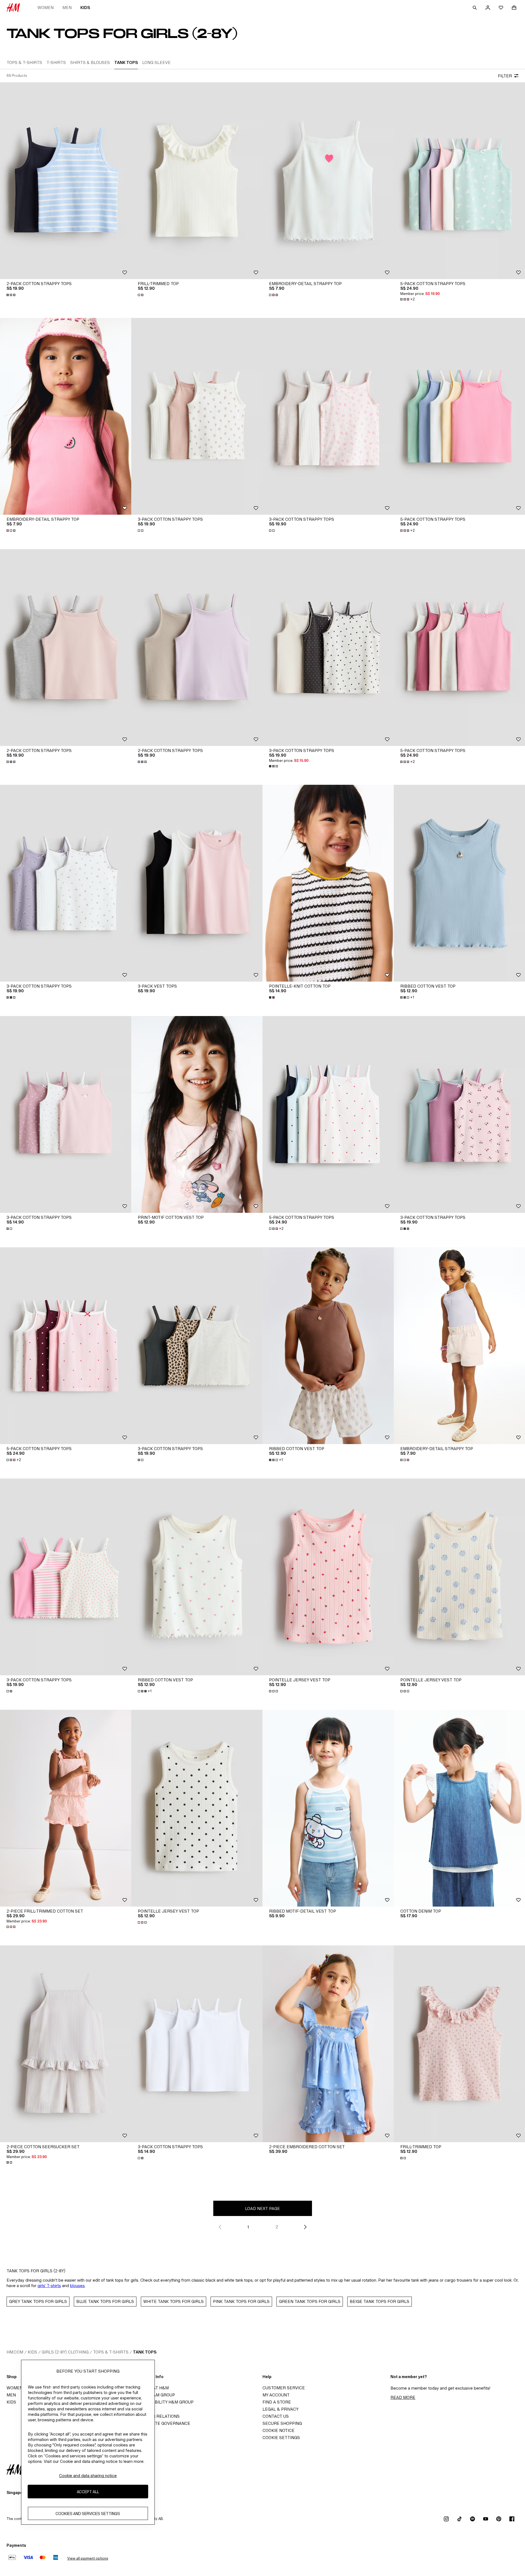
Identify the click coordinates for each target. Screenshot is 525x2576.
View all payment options (88, 2558)
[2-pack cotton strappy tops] (66, 181)
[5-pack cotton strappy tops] (459, 181)
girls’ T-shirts (49, 2286)
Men (67, 8)
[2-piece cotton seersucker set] (66, 2044)
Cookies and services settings (88, 2513)
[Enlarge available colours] (11, 295)
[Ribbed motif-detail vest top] (328, 1808)
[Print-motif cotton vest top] (197, 1114)
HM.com (15, 2352)
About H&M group (155, 2395)
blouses (77, 2286)
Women (46, 8)
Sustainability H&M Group (164, 2402)
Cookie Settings (281, 2438)
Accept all (88, 2491)
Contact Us (276, 2416)
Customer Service (284, 2388)
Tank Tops (145, 2352)
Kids (85, 8)
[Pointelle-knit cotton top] (328, 883)
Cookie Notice (278, 2430)
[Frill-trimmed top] (197, 181)
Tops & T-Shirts (111, 2352)
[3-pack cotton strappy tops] (197, 416)
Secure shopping (282, 2423)
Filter (505, 76)
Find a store (277, 2402)
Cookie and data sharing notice (88, 2476)
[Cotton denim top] (459, 1808)
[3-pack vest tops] (197, 883)
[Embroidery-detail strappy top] (328, 181)
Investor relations (157, 2416)
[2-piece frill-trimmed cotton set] (66, 1808)
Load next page (262, 2208)
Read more (403, 2397)
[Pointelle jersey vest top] (328, 1577)
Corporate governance (162, 2423)
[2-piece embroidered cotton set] (328, 2044)
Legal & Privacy (281, 2409)
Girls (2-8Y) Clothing (65, 2352)
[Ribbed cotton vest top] (459, 883)
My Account (276, 2395)
